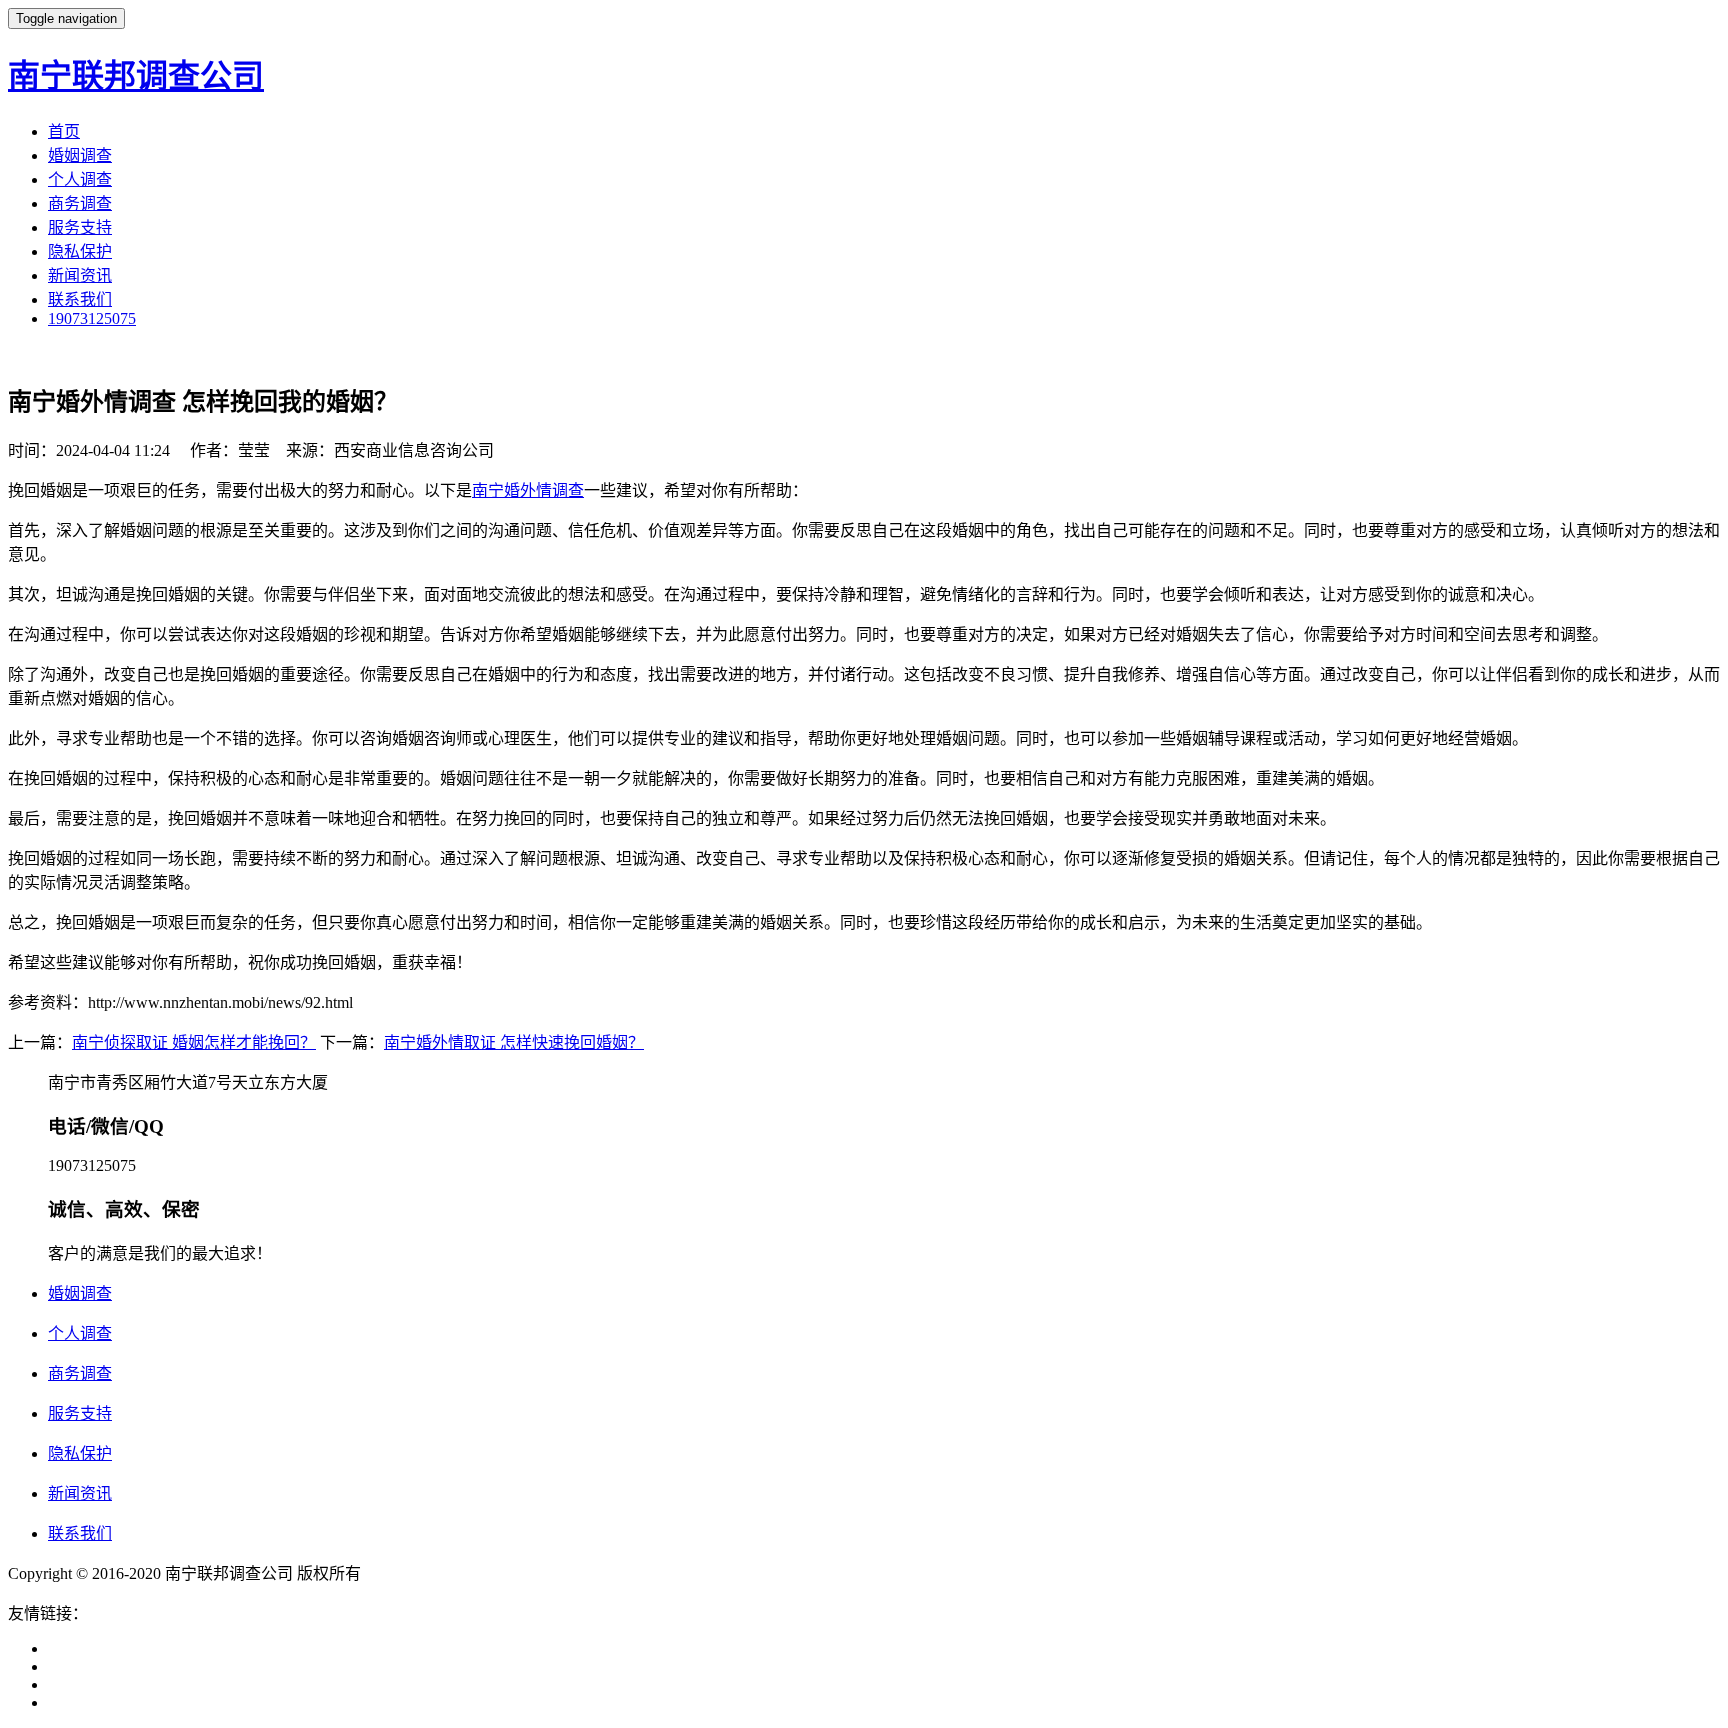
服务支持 (80, 227)
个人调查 (80, 179)
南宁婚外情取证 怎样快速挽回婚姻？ (514, 1042)
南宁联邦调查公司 (136, 76)
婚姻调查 (80, 155)
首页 (64, 131)
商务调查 (80, 203)
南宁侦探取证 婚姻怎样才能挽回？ (194, 1042)
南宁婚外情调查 (528, 490)
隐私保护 (80, 251)
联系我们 (80, 299)
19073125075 (92, 318)
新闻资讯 (80, 275)
